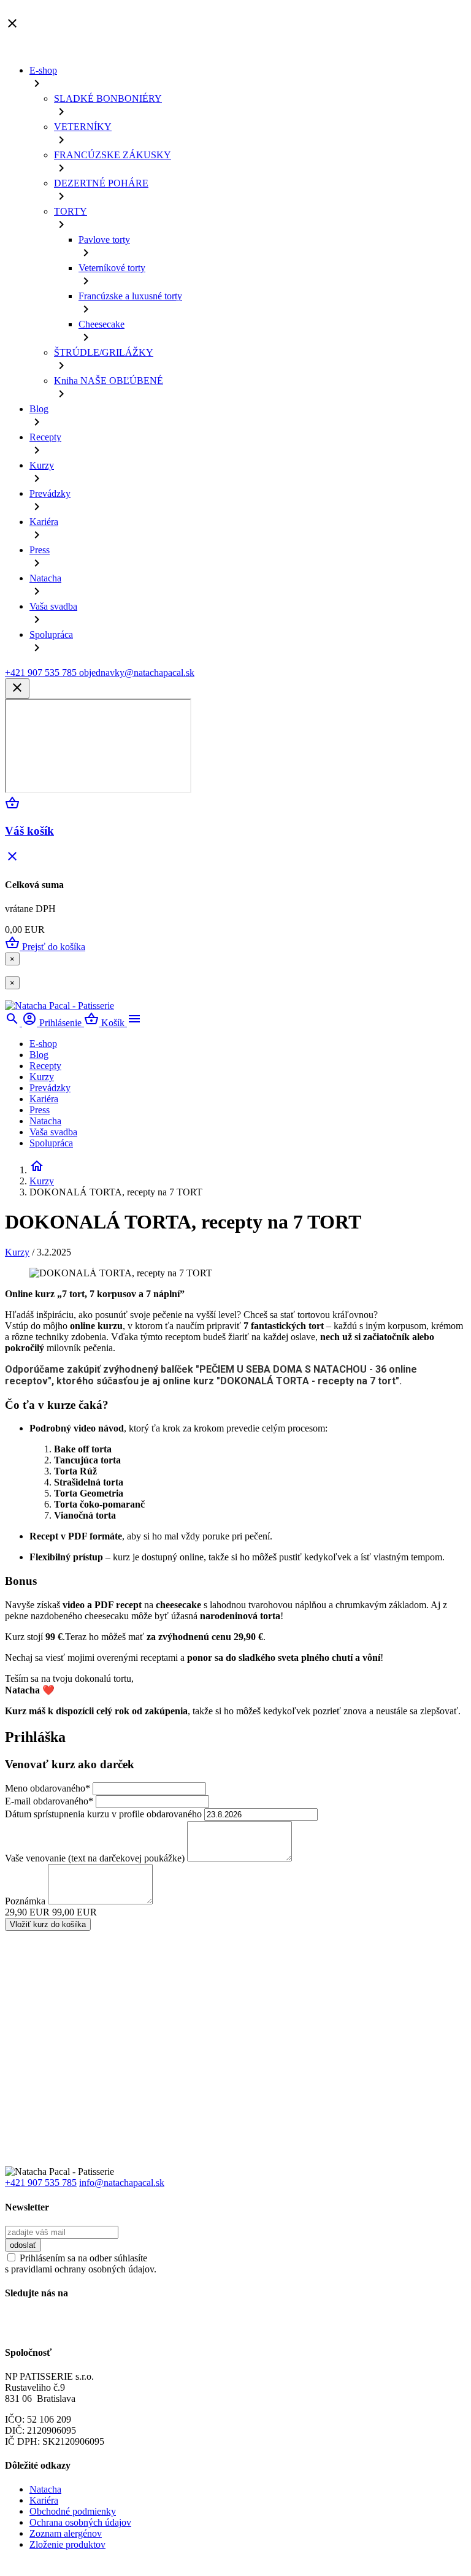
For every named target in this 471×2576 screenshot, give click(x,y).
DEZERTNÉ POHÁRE (101, 183)
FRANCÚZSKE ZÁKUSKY (113, 155)
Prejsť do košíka (45, 947)
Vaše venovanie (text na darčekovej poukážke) (95, 1858)
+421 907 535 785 (41, 2183)
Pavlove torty (104, 240)
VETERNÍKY (83, 127)
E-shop (43, 70)
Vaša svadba (53, 606)
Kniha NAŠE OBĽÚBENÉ (109, 381)
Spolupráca (51, 634)
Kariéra (44, 522)
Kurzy (42, 465)
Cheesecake (101, 324)
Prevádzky (50, 493)
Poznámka (25, 1901)
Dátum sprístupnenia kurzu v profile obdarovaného (103, 1814)
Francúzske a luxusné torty (130, 296)
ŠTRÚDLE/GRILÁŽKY (104, 352)
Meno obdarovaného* (48, 1788)
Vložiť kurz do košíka (48, 1924)
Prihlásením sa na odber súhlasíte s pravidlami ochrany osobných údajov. (81, 2264)
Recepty (45, 437)
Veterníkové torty (112, 268)
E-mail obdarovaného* (49, 1801)
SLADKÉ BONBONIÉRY (108, 98)
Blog (39, 409)
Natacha (45, 578)
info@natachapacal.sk (122, 2183)
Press (40, 550)
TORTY (71, 211)
